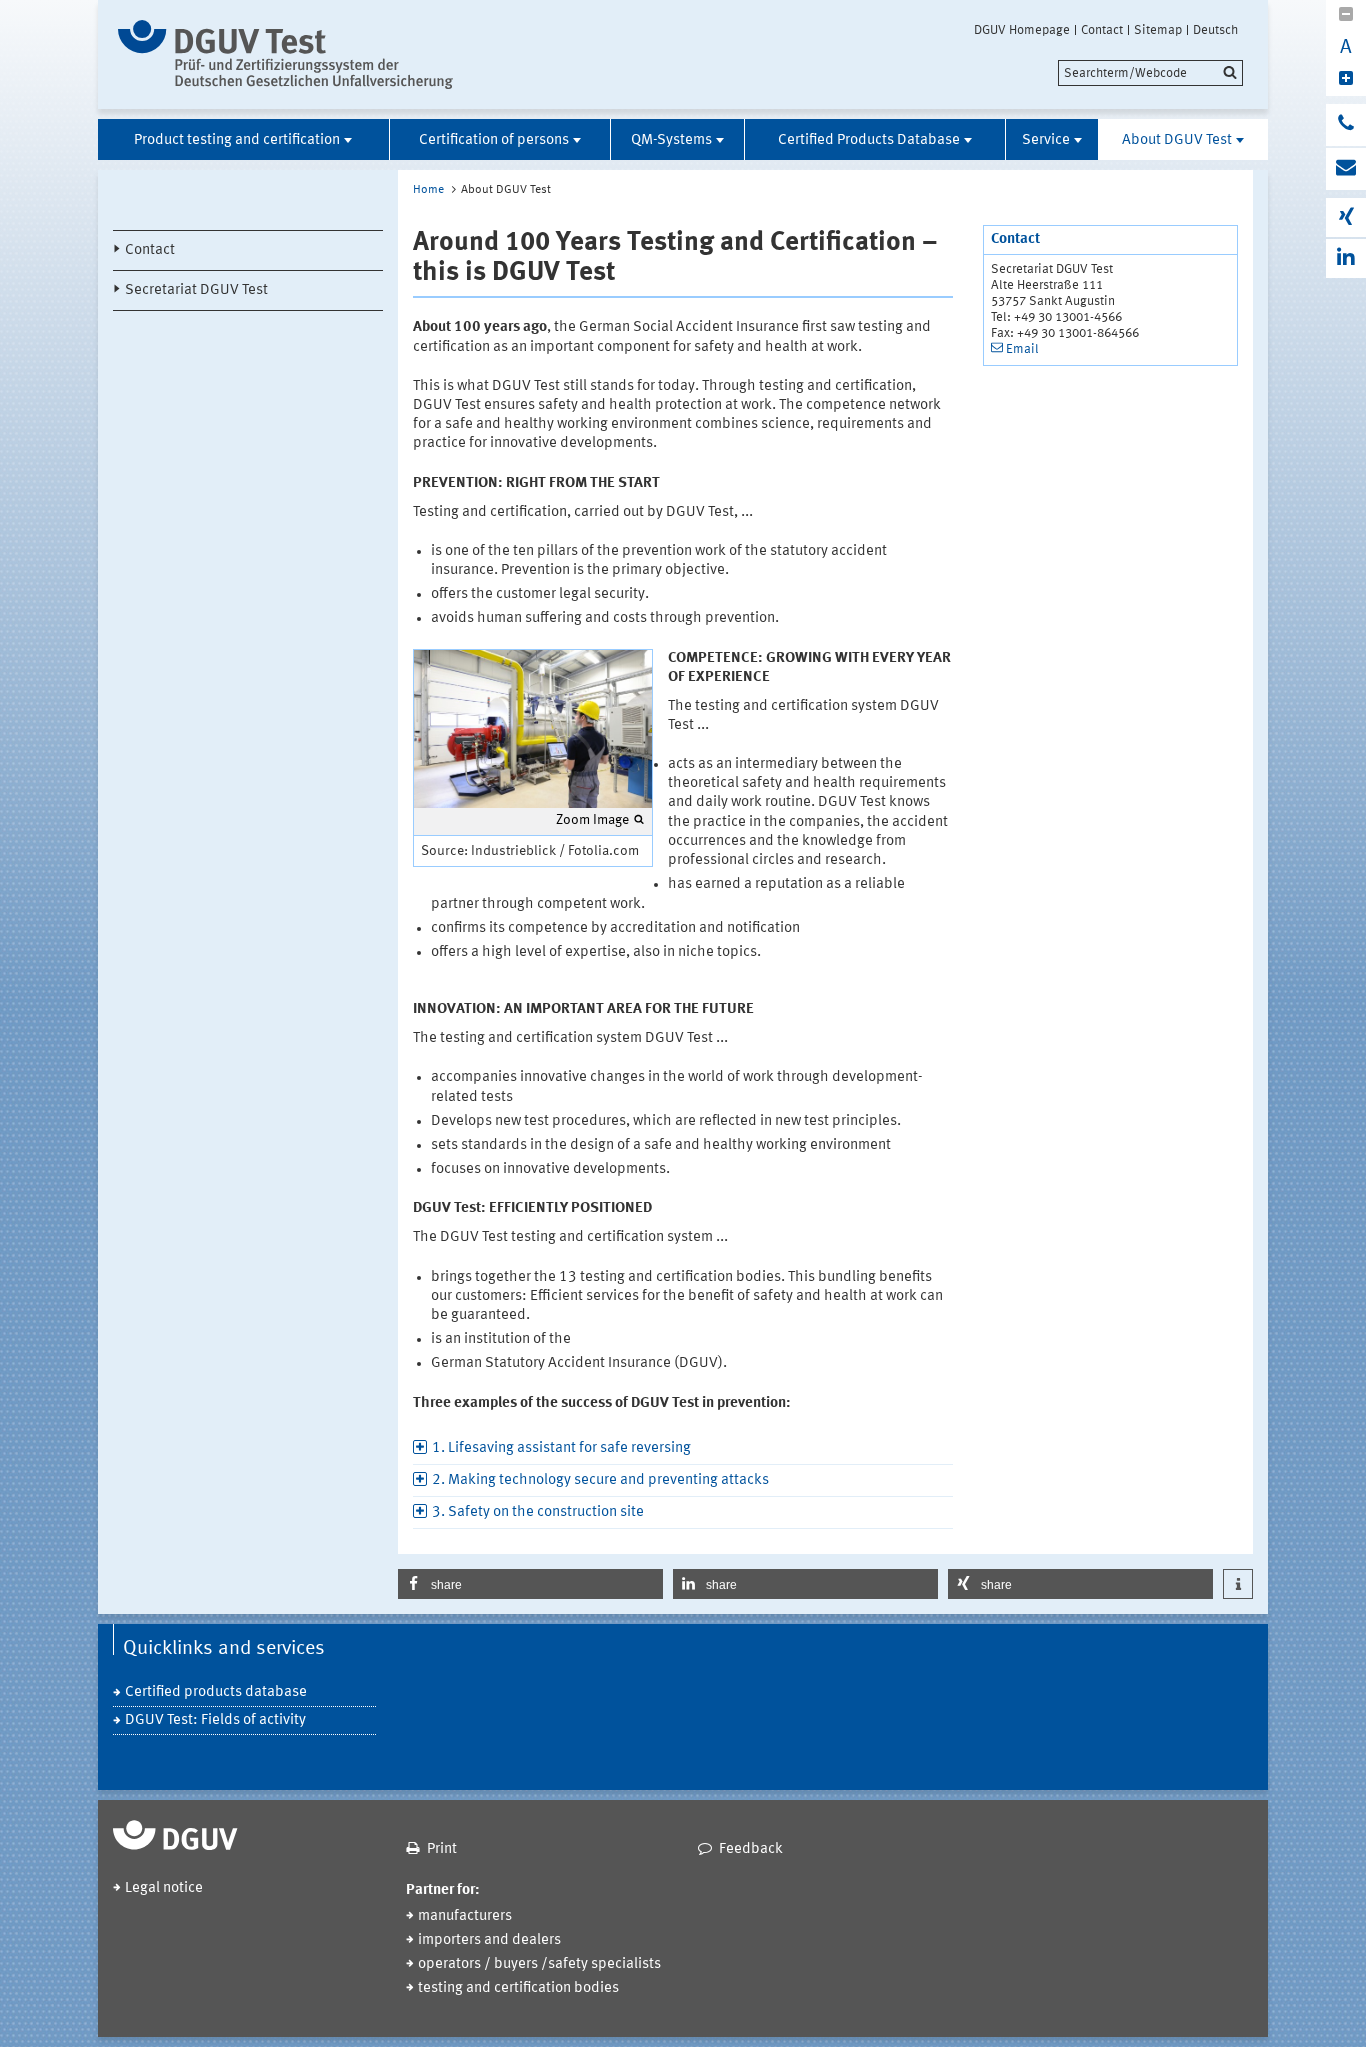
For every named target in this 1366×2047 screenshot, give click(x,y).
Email (1022, 349)
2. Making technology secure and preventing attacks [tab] (600, 1480)
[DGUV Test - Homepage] (285, 54)
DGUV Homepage (1022, 30)
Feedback (751, 1849)
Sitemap (1158, 30)
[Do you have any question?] (1346, 125)
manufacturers (465, 1916)
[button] (530, 1584)
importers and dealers (489, 1940)
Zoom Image (592, 820)
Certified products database (216, 1692)
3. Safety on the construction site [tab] (538, 1512)
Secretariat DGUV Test (196, 290)
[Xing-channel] (1346, 217)
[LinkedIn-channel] (1346, 258)
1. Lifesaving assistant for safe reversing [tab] (561, 1448)
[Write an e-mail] (1346, 169)
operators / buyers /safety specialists (539, 1964)
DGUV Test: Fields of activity (215, 1720)
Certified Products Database (869, 140)
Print (442, 1849)
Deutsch (1215, 30)
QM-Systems (671, 140)
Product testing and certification (237, 140)
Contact (1102, 30)
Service (1046, 140)
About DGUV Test (1177, 140)
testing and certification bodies (518, 1988)
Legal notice (164, 1888)
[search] (1150, 73)
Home (428, 190)
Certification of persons (494, 140)
